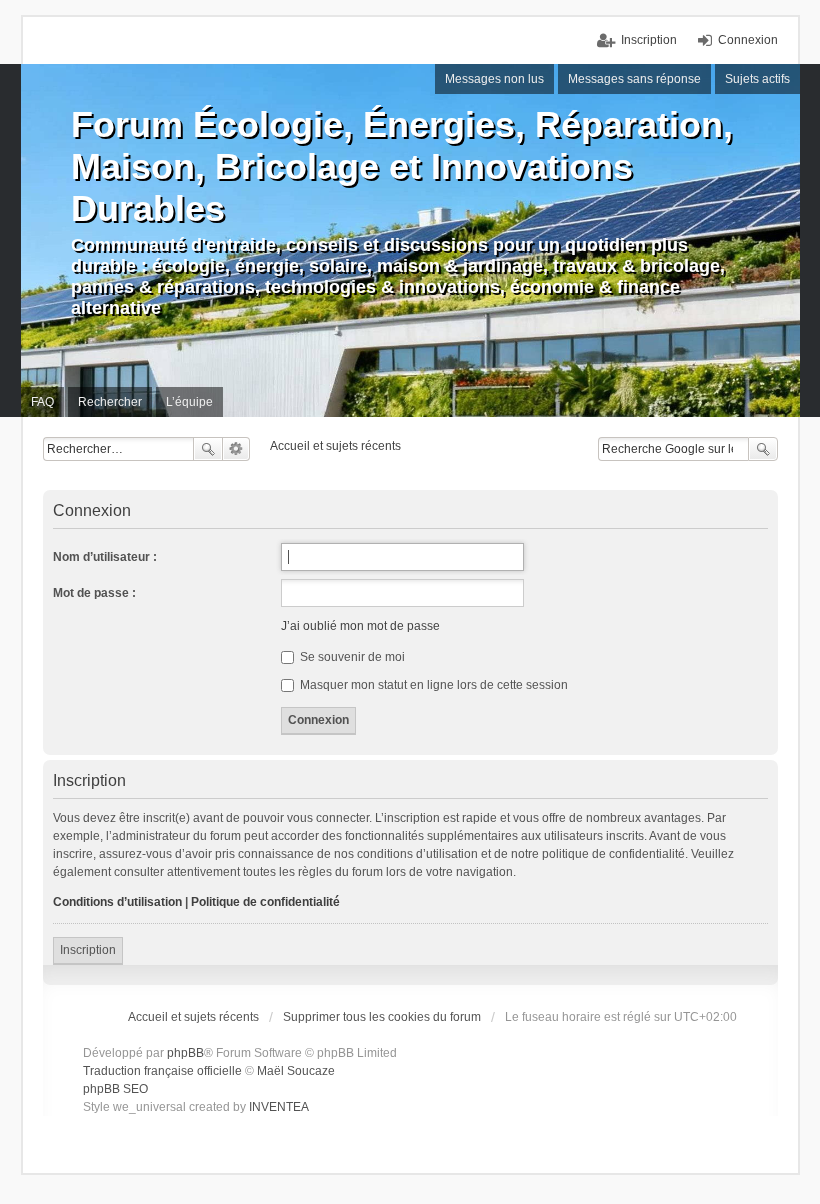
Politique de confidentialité (265, 902)
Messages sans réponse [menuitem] (634, 79)
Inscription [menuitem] (649, 40)
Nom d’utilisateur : (105, 557)
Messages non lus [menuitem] (494, 79)
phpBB (185, 1053)
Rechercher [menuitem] (110, 402)
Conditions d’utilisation (117, 902)
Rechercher (208, 449)
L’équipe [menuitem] (189, 402)
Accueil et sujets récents (193, 1017)
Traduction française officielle (162, 1071)
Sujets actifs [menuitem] (757, 79)
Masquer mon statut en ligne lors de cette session (432, 685)
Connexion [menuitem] (748, 40)
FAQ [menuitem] (42, 402)
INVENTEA (279, 1107)
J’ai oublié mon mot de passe (360, 626)
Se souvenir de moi (351, 657)
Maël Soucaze (296, 1071)
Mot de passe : (94, 593)
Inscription (88, 950)
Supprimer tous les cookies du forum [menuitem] (382, 1017)
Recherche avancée (236, 449)
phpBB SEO (115, 1089)
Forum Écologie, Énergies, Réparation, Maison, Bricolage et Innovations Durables (402, 166)
